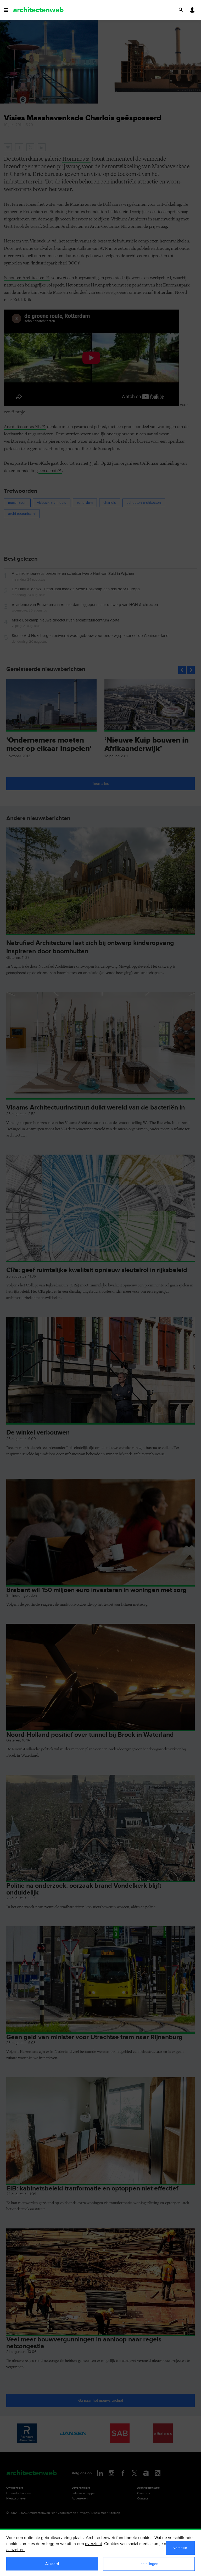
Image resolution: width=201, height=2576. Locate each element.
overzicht (94, 2544)
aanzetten (15, 2550)
